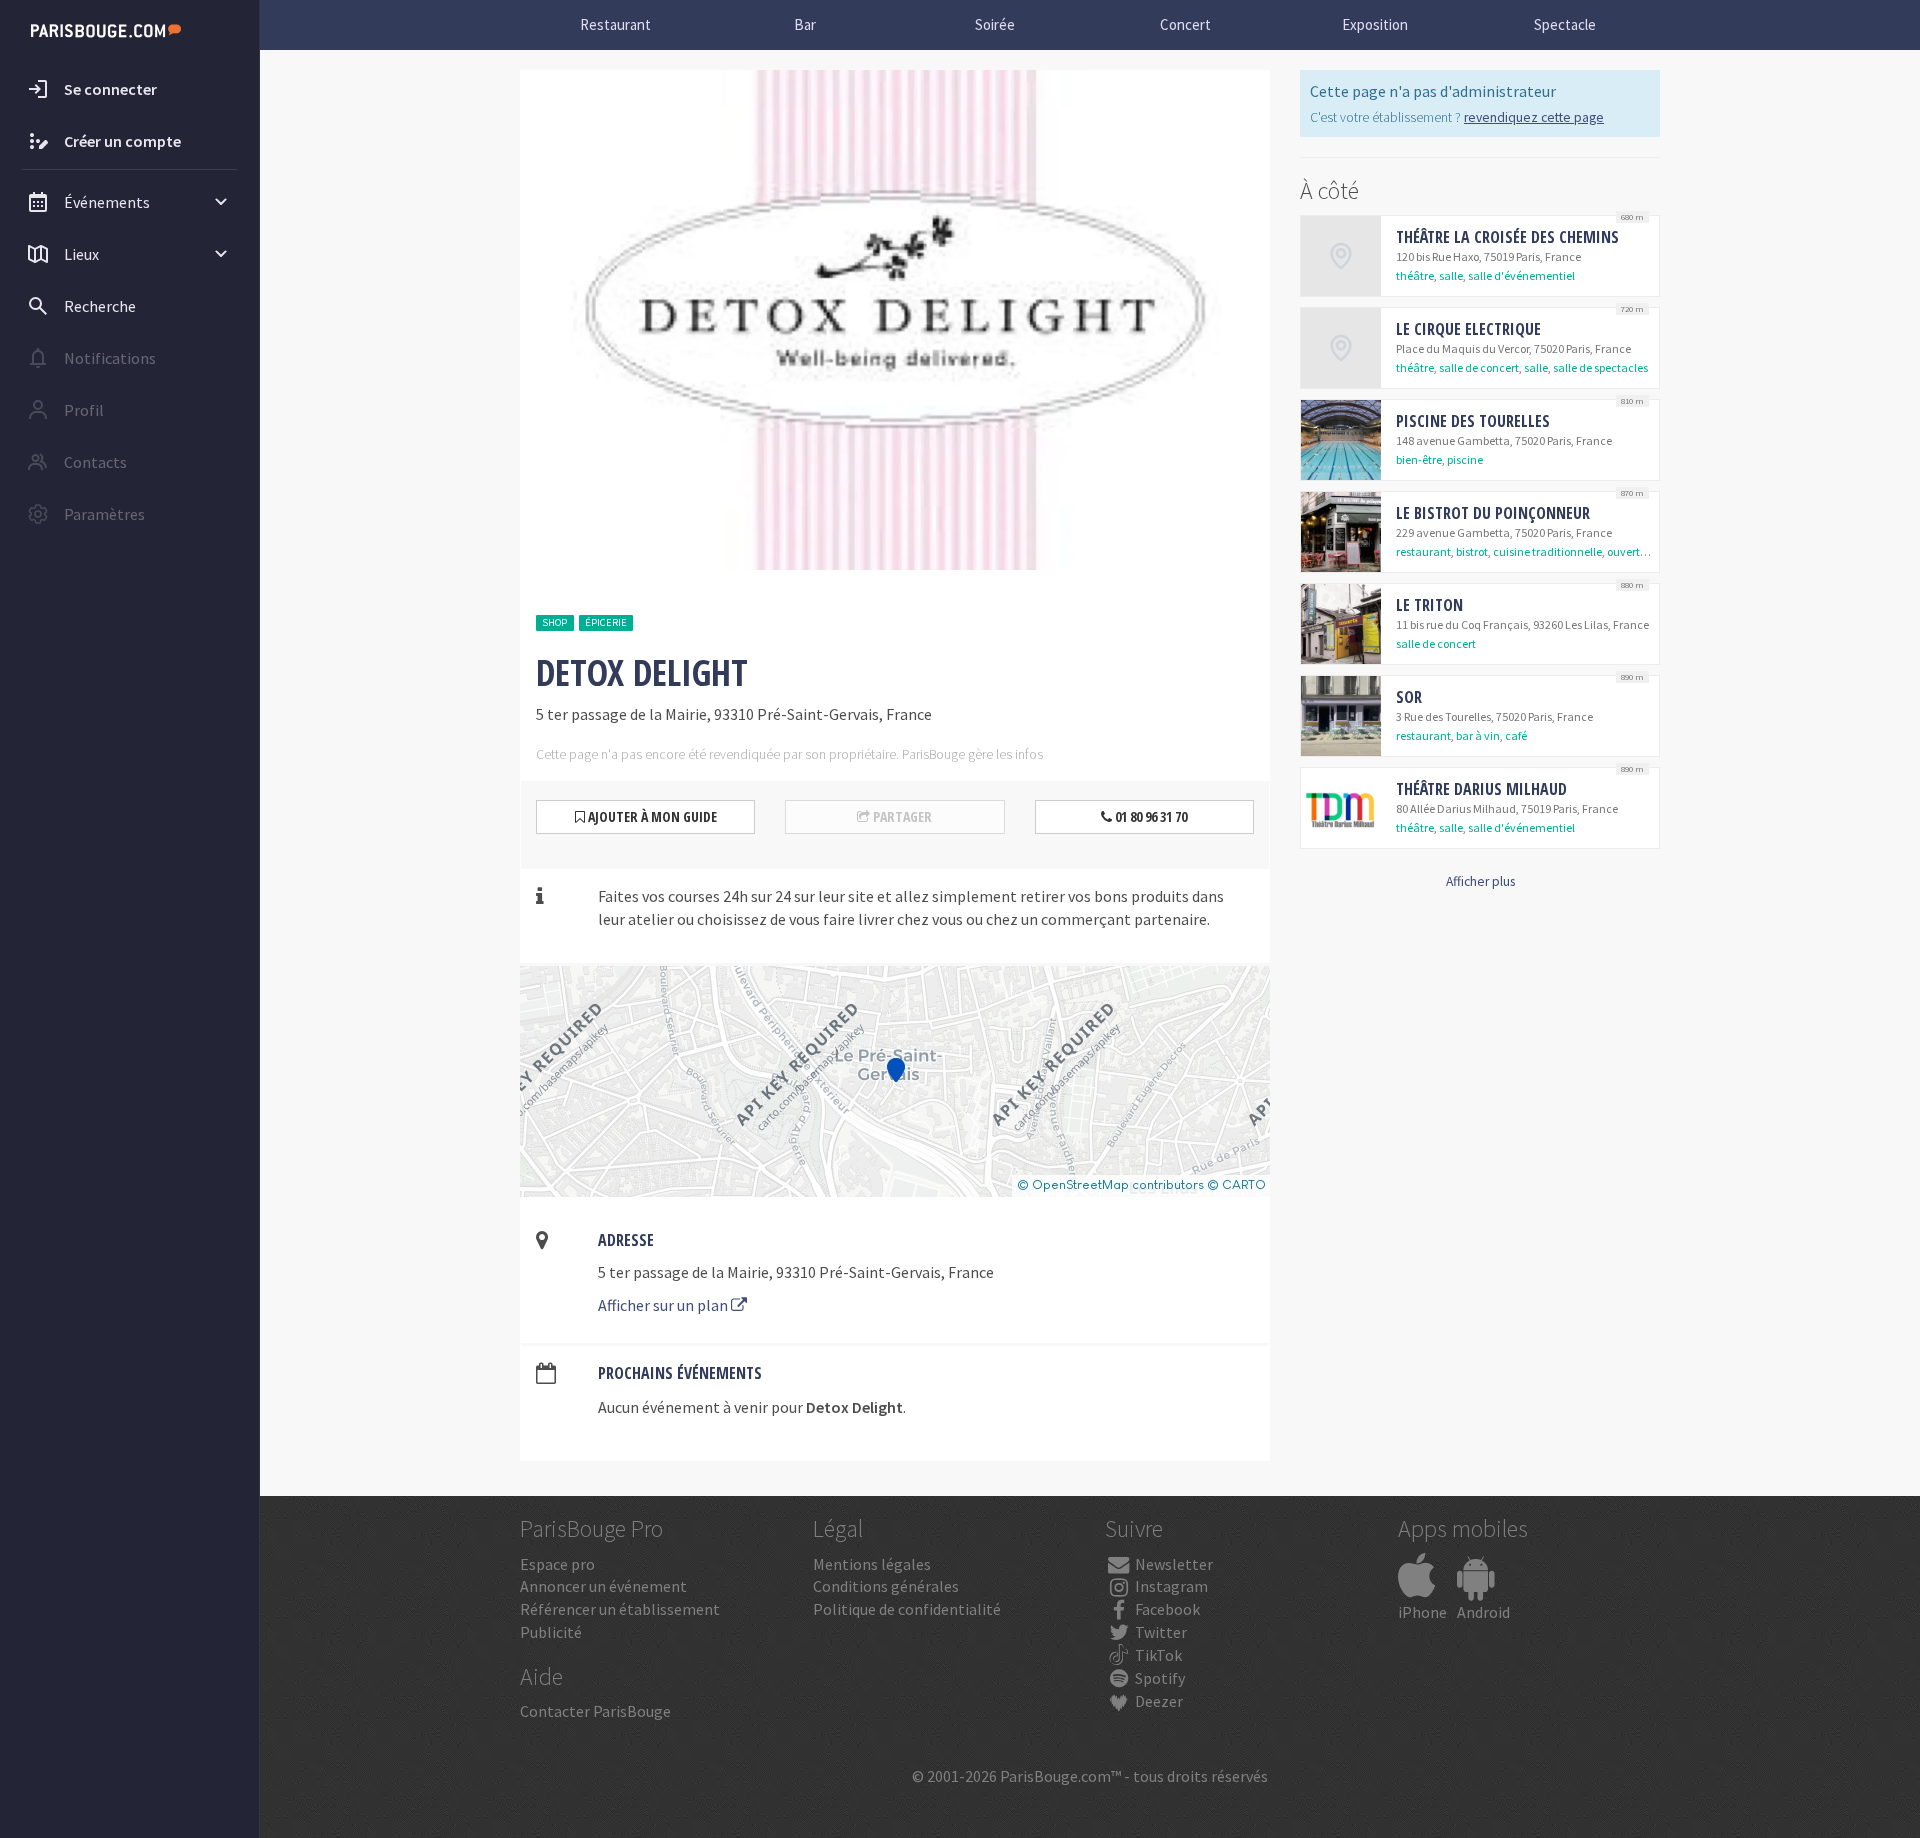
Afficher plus (1480, 881)
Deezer (1157, 1701)
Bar (805, 24)
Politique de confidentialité (907, 1609)
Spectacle (1565, 24)
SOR (1409, 697)
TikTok (1157, 1655)
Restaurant (615, 24)
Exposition (1375, 24)
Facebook (1166, 1609)
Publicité (551, 1632)
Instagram (1170, 1586)
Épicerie (606, 622)
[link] (1480, 256)
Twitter (1159, 1632)
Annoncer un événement (603, 1586)
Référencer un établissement (620, 1609)
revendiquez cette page (1534, 117)
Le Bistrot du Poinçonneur (1493, 513)
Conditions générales (886, 1586)
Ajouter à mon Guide (651, 816)
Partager (901, 816)
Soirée (995, 24)
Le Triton (1429, 605)
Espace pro (557, 1564)
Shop (554, 622)
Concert (1185, 24)
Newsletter (1172, 1564)
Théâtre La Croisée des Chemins (1507, 237)
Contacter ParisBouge (595, 1711)
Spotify (1158, 1678)
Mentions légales (872, 1564)
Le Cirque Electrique (1468, 329)
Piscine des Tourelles (1473, 421)
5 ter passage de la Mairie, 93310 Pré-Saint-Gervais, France (796, 1272)
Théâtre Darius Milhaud (1481, 789)
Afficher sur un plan (664, 1305)
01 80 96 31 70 (1149, 816)
